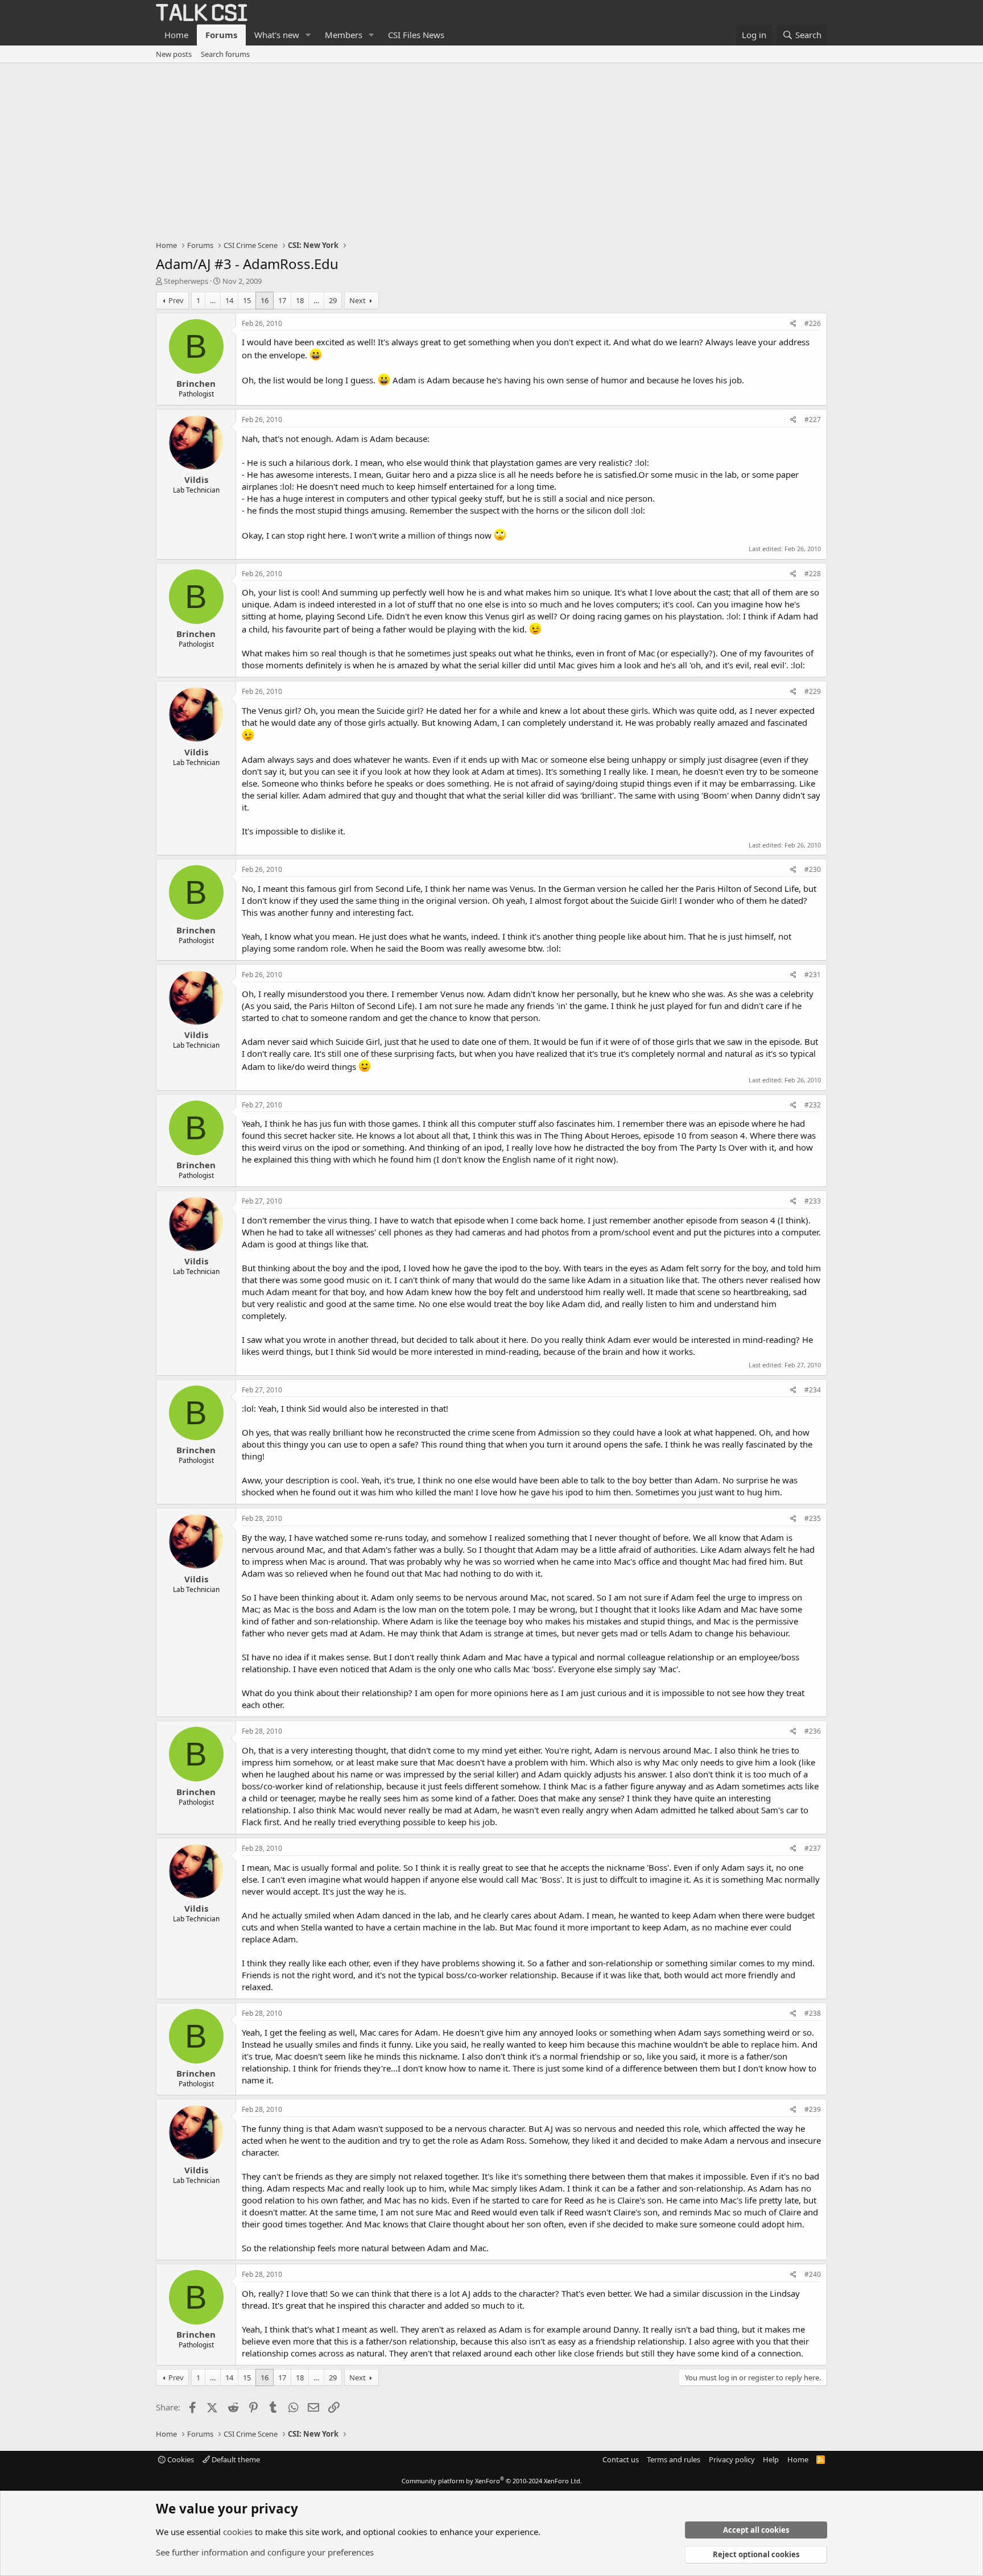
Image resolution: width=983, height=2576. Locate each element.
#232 (813, 1105)
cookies (238, 2532)
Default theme (235, 2459)
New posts (174, 54)
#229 (813, 691)
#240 (813, 2274)
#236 (813, 1731)
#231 (813, 975)
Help (771, 2459)
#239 (813, 2109)
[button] (308, 35)
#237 (813, 1848)
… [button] (213, 300)
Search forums (225, 54)
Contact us (621, 2459)
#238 (813, 2013)
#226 (813, 323)
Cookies (180, 2459)
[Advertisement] (491, 148)
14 (229, 300)
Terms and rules (674, 2459)
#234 (813, 1390)
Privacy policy (732, 2459)
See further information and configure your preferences (265, 2552)
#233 (813, 1201)
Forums (221, 35)
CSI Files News (416, 35)
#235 (813, 1518)
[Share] (793, 324)
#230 (813, 869)
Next (358, 300)
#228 (813, 574)
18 (300, 300)
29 (333, 300)
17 (282, 300)
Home (176, 35)
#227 (813, 419)
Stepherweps (186, 281)
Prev (176, 300)
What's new (277, 35)
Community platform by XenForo (492, 2481)
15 (247, 300)
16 (265, 300)
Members (344, 35)
